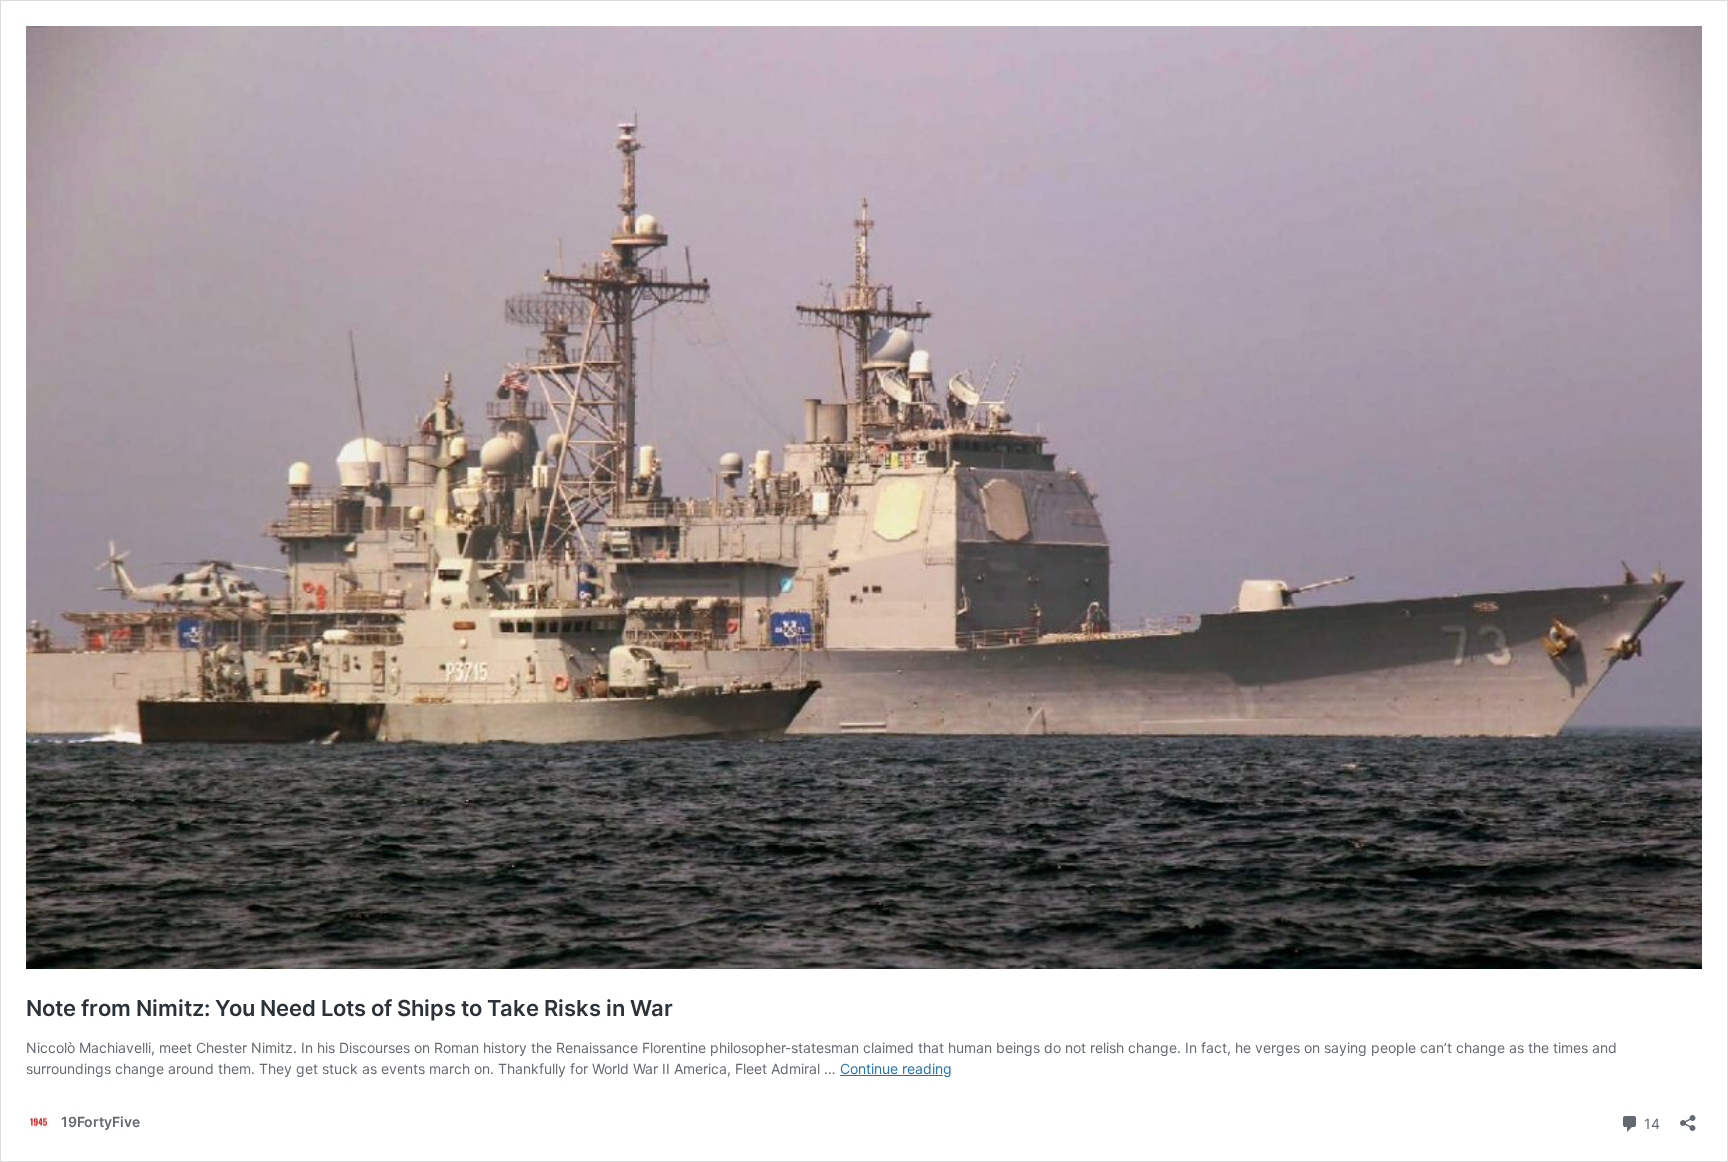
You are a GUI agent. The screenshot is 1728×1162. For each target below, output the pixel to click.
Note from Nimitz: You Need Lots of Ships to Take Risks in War (349, 1008)
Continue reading (896, 1068)
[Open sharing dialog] (1688, 1116)
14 (1650, 1122)
